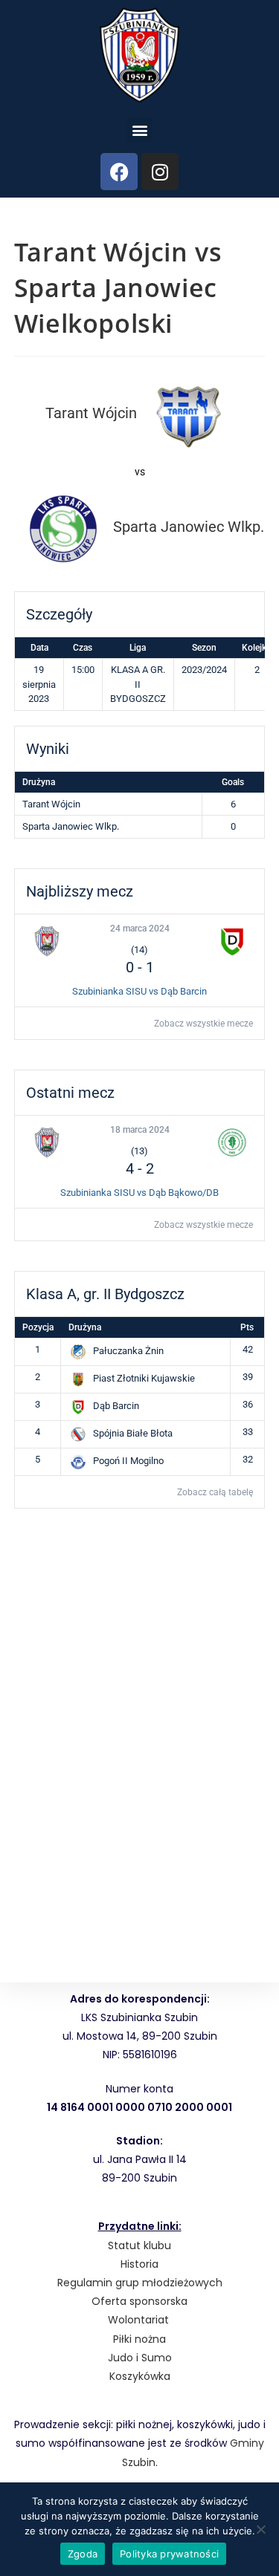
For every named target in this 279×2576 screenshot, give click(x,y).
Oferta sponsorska (139, 2301)
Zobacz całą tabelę (215, 1492)
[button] (139, 130)
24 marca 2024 (140, 928)
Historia (139, 2264)
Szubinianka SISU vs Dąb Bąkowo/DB (139, 1193)
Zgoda (83, 2554)
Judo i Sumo (140, 2358)
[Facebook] (119, 172)
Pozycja (38, 1327)
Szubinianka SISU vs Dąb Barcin (139, 991)
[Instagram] (160, 172)
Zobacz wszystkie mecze (203, 1024)
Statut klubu (139, 2245)
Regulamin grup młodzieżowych (140, 2283)
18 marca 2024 (140, 1130)
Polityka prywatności (169, 2554)
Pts (247, 1327)
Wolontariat (138, 2320)
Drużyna (85, 1327)
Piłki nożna (139, 2339)
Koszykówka (140, 2376)
